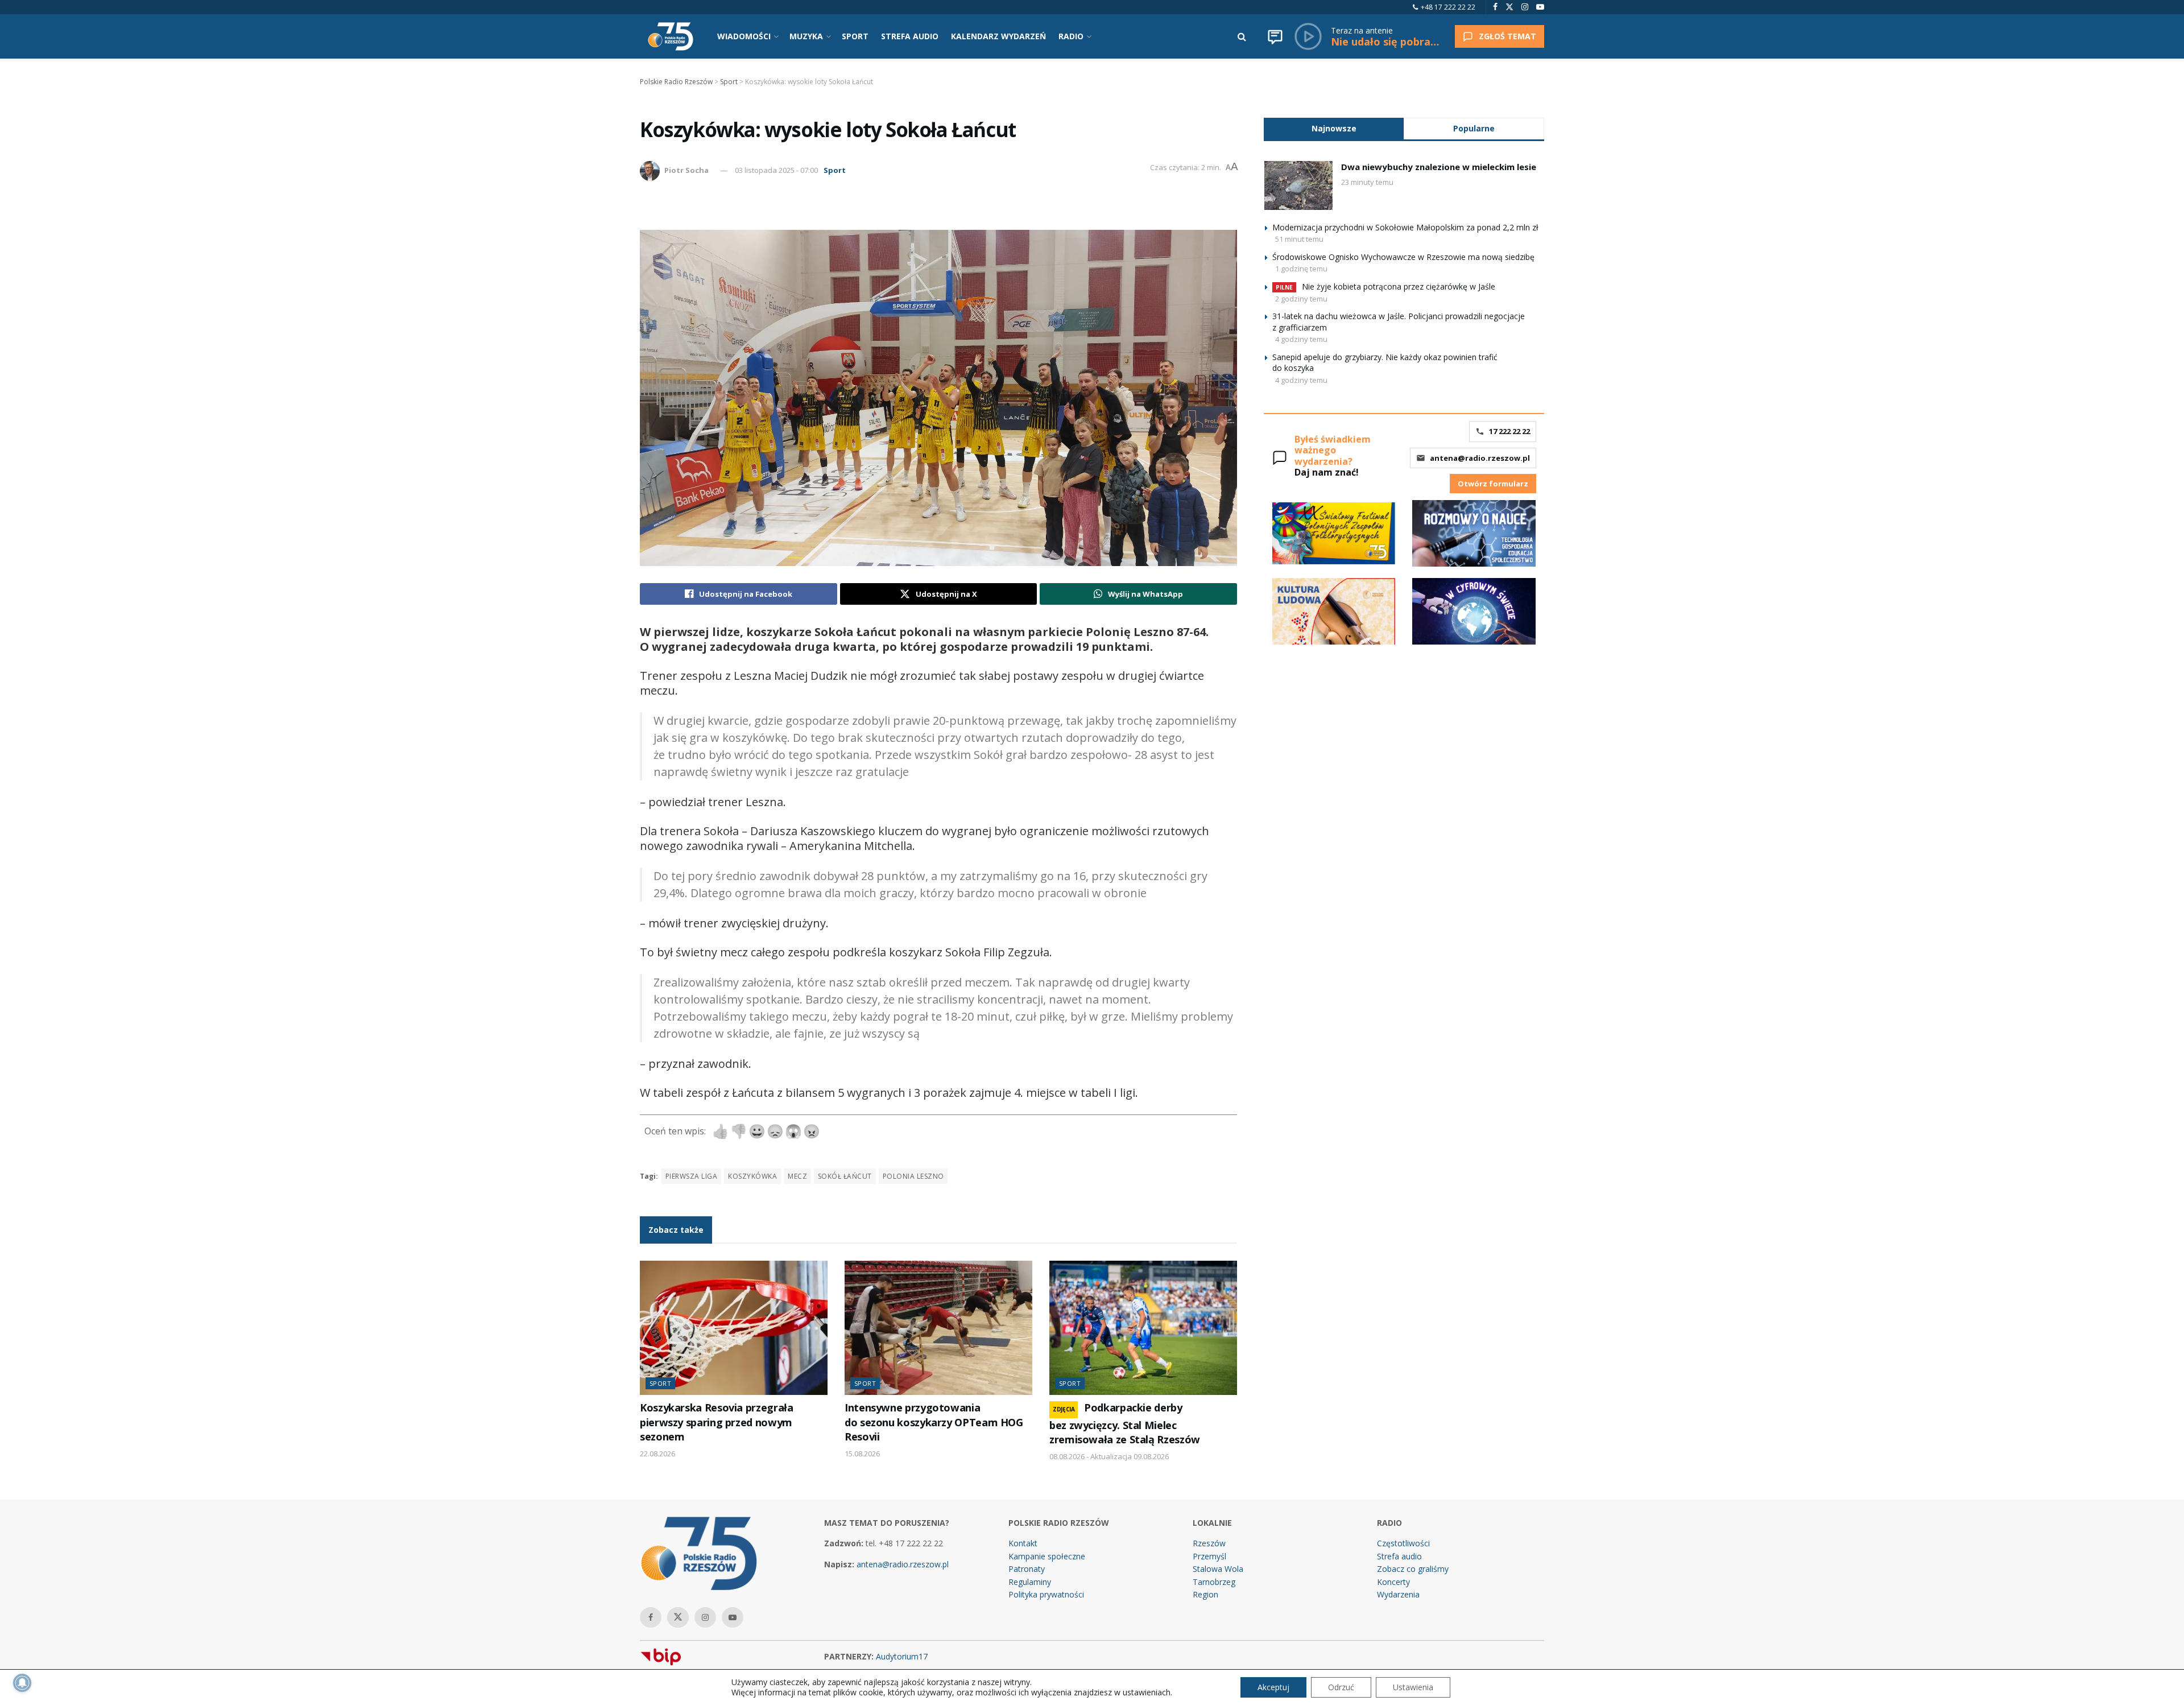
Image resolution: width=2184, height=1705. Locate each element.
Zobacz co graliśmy (1413, 1569)
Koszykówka (752, 1176)
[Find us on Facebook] (1495, 7)
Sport (835, 170)
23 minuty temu (1367, 182)
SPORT (855, 36)
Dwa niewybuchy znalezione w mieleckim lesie (1439, 167)
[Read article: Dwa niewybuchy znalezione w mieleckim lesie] (1298, 185)
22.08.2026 (657, 1454)
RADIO (1071, 36)
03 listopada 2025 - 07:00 (776, 170)
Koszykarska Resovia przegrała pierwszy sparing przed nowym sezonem (716, 1422)
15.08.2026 (862, 1454)
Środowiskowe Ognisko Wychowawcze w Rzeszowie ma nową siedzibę (1403, 257)
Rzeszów (1209, 1543)
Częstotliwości (1403, 1543)
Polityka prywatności (1046, 1594)
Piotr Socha (686, 170)
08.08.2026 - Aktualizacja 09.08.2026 (1109, 1456)
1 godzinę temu (1301, 269)
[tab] (1334, 128)
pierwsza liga (691, 1176)
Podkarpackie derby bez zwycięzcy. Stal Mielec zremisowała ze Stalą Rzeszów (1125, 1423)
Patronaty (1027, 1569)
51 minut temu (1299, 239)
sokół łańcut (845, 1176)
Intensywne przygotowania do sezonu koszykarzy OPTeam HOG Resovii (934, 1422)
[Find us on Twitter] (1509, 7)
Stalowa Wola (1218, 1569)
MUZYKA (806, 36)
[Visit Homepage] (671, 36)
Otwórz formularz (1493, 484)
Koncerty (1393, 1582)
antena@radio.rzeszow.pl (1480, 458)
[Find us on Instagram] (1525, 7)
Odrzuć (1341, 1687)
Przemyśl (1209, 1556)
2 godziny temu (1301, 299)
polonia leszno (913, 1176)
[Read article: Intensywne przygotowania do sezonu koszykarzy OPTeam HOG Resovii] (938, 1328)
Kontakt (1023, 1543)
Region (1205, 1594)
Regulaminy (1030, 1582)
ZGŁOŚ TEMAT (1507, 36)
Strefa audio (1399, 1556)
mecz (797, 1176)
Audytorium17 (902, 1656)
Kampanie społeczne (1047, 1556)
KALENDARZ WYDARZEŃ (998, 36)
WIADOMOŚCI (744, 36)
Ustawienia (1413, 1687)
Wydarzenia (1398, 1594)
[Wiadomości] (1275, 36)
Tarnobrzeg (1214, 1582)
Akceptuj (1273, 1687)
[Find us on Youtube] (1540, 7)
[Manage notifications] (22, 1683)
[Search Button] (1242, 36)
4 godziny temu (1301, 339)
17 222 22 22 (1509, 431)
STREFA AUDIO (910, 36)
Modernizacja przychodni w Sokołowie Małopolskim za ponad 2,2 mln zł (1405, 227)
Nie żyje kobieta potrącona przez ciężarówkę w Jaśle (1399, 286)
